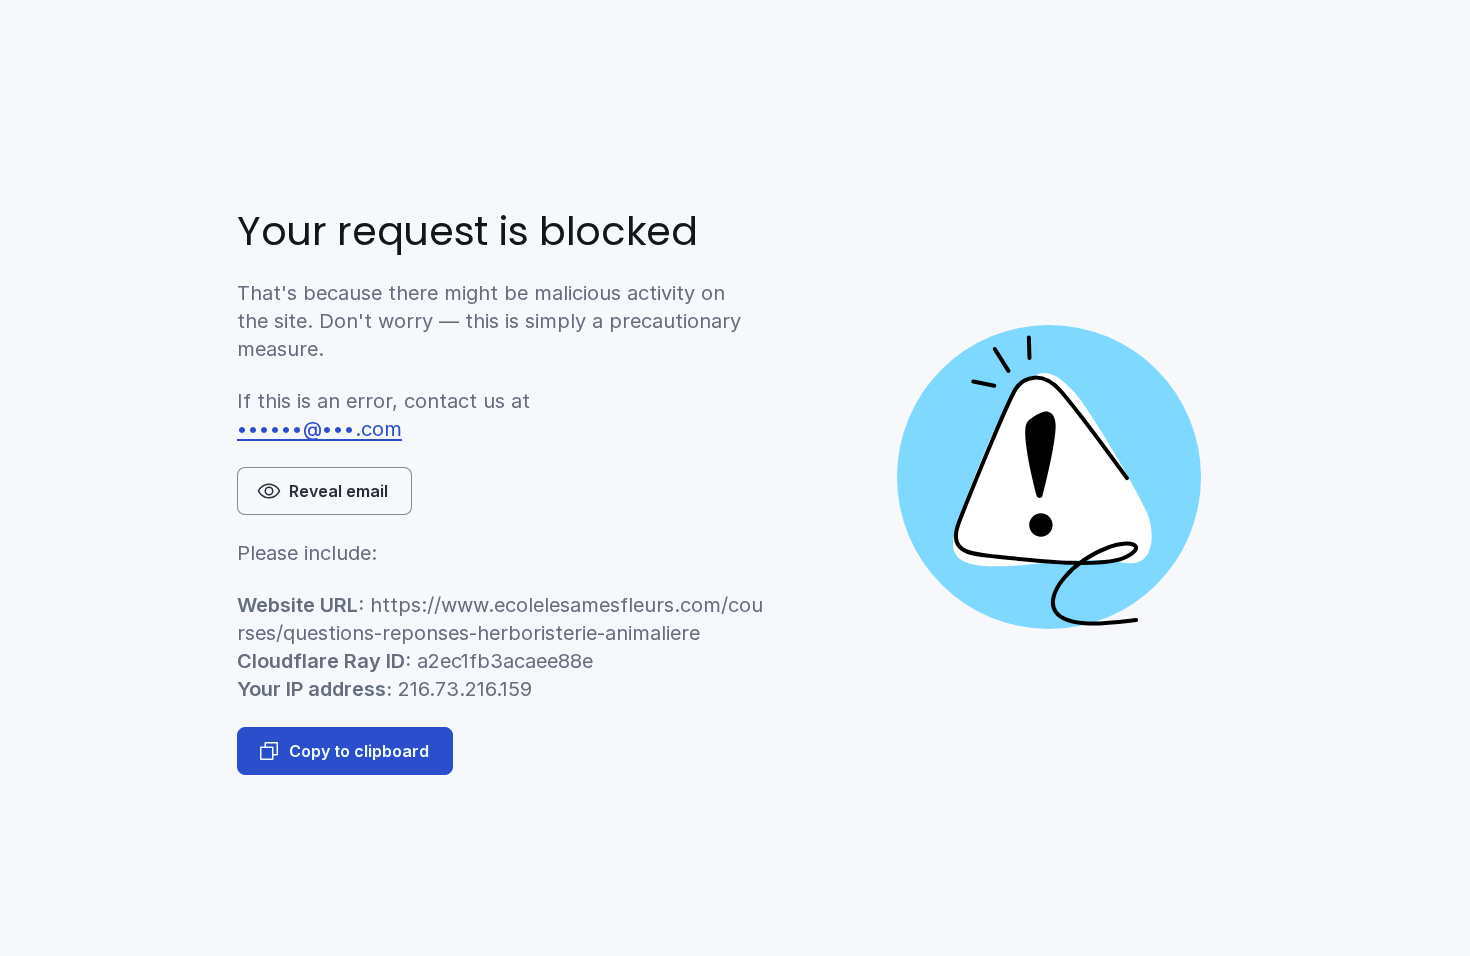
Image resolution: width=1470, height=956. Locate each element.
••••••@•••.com (319, 429)
